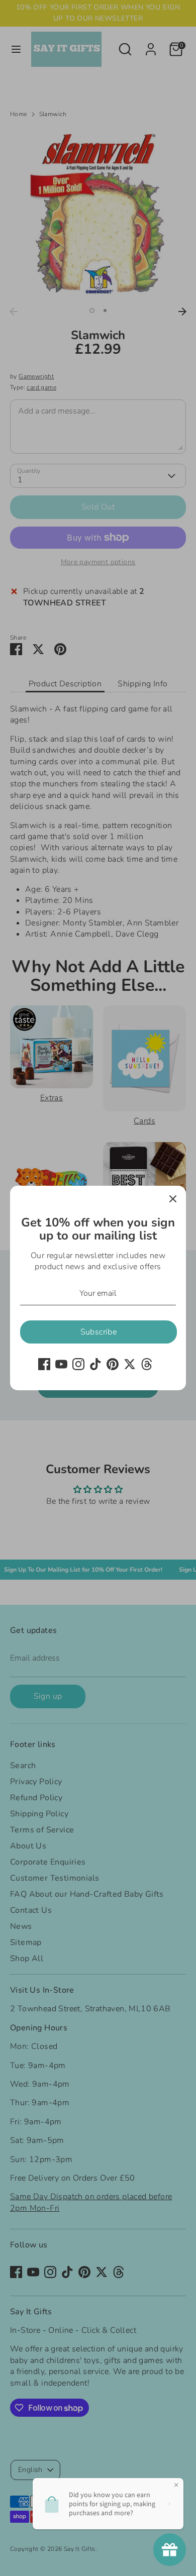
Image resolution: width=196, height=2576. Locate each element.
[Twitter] (130, 1364)
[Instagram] (78, 1364)
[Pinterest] (113, 1364)
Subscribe (99, 1332)
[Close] (173, 1199)
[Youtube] (61, 1364)
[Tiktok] (95, 1364)
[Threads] (147, 1364)
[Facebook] (44, 1364)
